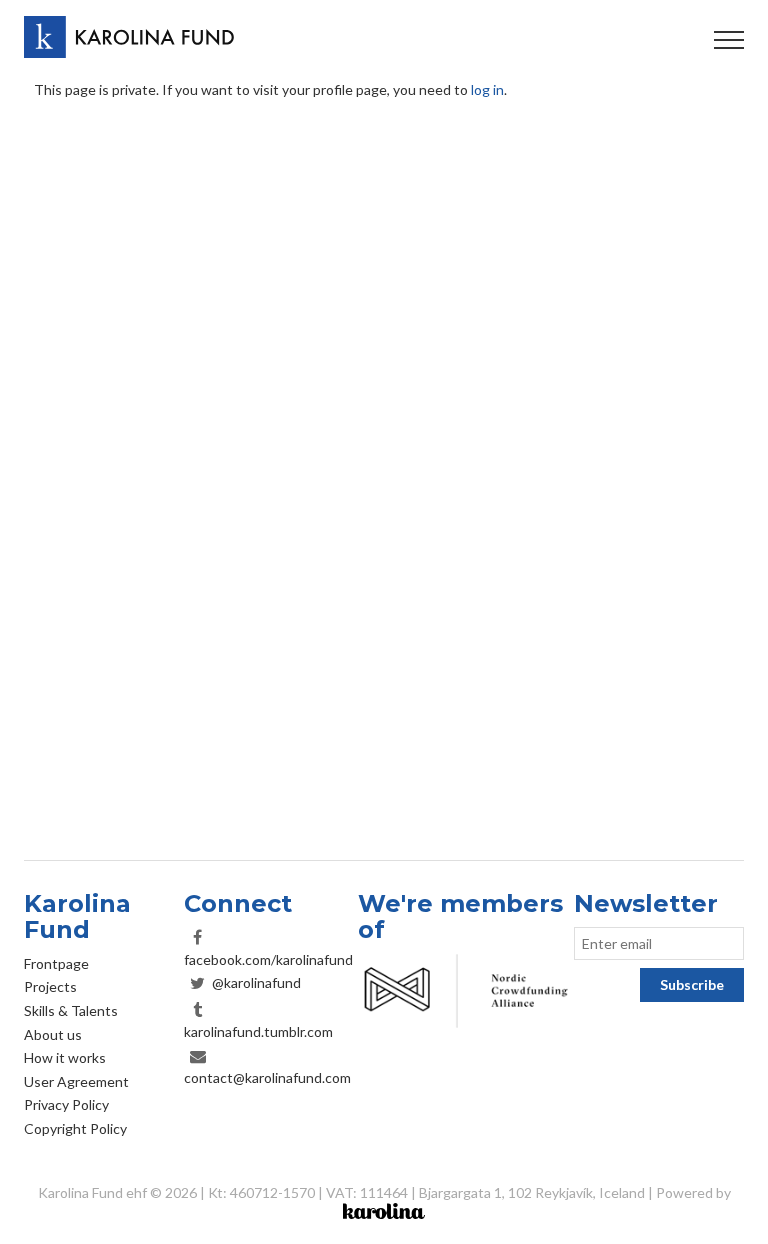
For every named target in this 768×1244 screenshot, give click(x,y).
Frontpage (56, 963)
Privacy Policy (66, 1104)
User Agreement (76, 1081)
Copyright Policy (75, 1128)
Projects (50, 986)
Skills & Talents (71, 1010)
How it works (65, 1057)
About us (53, 1034)
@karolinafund (256, 982)
